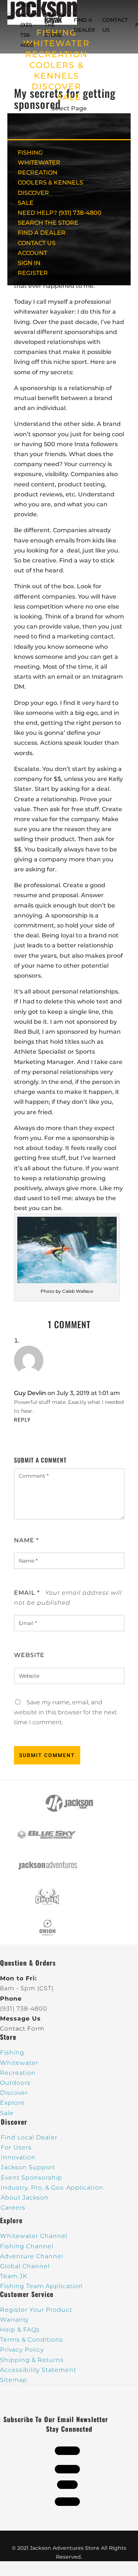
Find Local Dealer (29, 2137)
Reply (22, 1420)
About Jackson (25, 2198)
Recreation (18, 2073)
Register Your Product (36, 2310)
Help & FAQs (20, 2330)
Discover (14, 2093)
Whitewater (19, 2063)
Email (27, 1593)
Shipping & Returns (32, 2360)
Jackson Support (28, 2167)
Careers (13, 2207)
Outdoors (15, 2083)
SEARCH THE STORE (48, 223)
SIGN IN (29, 263)
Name (26, 1540)
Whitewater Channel (34, 2236)
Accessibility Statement (38, 2370)
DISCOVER (56, 87)
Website (29, 1655)
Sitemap (14, 2380)
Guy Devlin (30, 1393)
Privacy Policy (22, 2350)
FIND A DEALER (42, 233)
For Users (16, 2147)
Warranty (14, 2320)
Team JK (14, 2276)
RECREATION (56, 54)
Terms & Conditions (31, 2340)
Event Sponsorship (31, 2178)
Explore (12, 2103)
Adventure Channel (32, 2256)
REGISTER (33, 273)
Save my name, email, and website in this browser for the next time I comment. (65, 1712)
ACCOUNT (32, 253)
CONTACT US (37, 243)
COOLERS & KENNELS (50, 182)
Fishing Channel (27, 2246)
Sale (7, 2113)
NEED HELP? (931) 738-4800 (29, 25)
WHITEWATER (39, 163)
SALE (69, 97)
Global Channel (25, 2266)
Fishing (12, 2052)
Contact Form (22, 2029)
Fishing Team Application (41, 2286)
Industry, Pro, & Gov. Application (52, 2188)
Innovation (18, 2157)
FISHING (30, 153)
